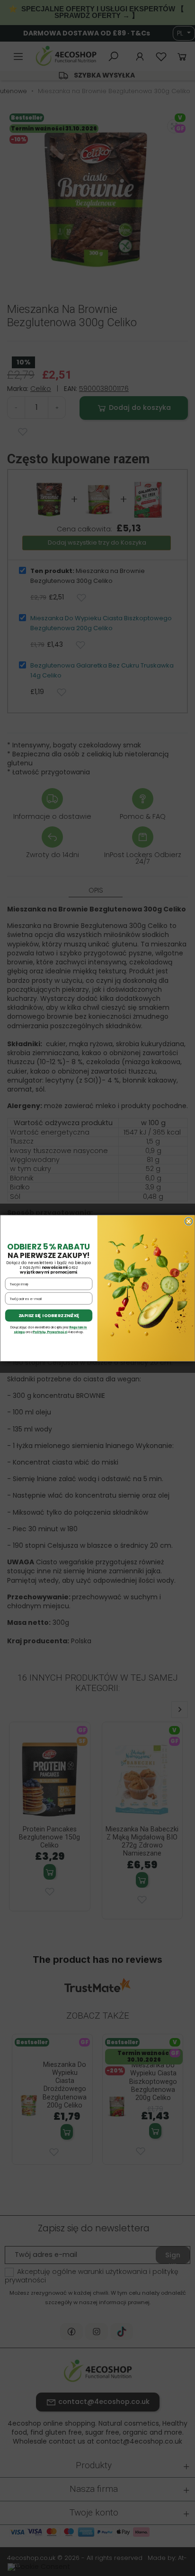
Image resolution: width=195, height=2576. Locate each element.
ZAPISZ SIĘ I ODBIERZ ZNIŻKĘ (49, 1315)
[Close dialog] (188, 1221)
